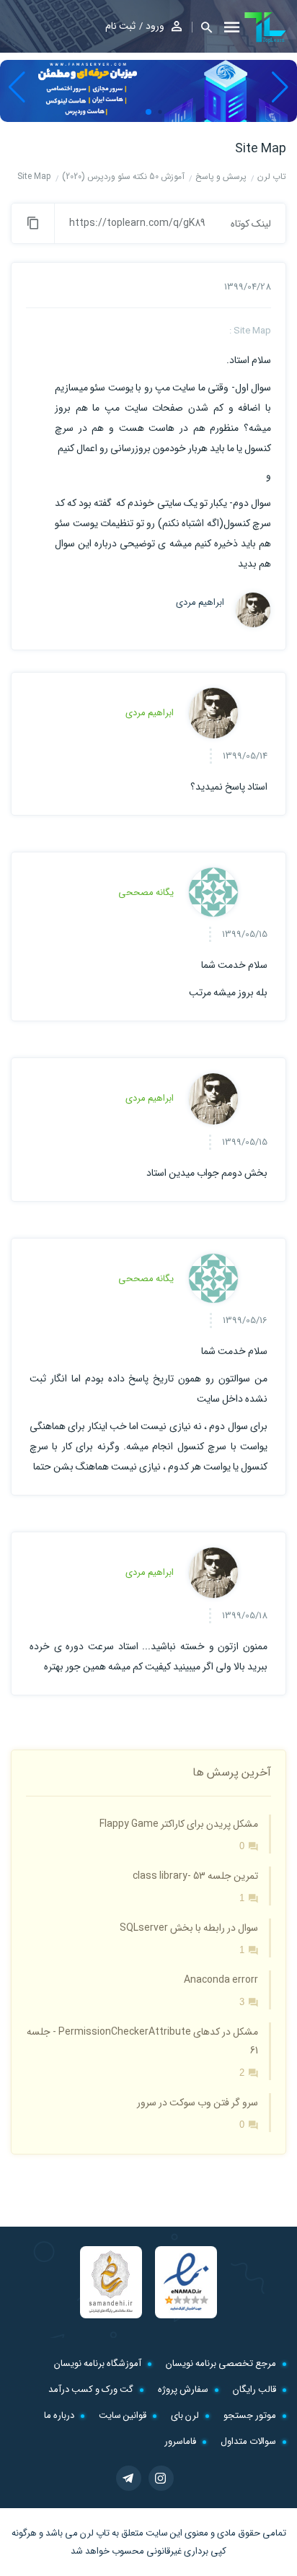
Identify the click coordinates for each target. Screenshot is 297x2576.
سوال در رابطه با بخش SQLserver (189, 1928)
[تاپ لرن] (265, 27)
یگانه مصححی (146, 892)
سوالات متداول (248, 2441)
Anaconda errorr (221, 1980)
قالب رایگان (254, 2389)
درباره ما (59, 2415)
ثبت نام (120, 26)
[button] (202, 27)
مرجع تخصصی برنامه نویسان (221, 2363)
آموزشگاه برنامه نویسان (98, 2363)
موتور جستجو (250, 2415)
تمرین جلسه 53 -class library (195, 1876)
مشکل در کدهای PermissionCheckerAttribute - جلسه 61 (142, 2041)
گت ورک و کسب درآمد (91, 2389)
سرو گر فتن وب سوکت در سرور (198, 2103)
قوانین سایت (123, 2415)
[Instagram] (161, 2478)
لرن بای (185, 2415)
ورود (155, 26)
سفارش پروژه (183, 2389)
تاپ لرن (95, 2533)
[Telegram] (129, 2478)
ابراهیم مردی (200, 603)
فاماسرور (180, 2441)
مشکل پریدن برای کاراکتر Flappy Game (179, 1824)
